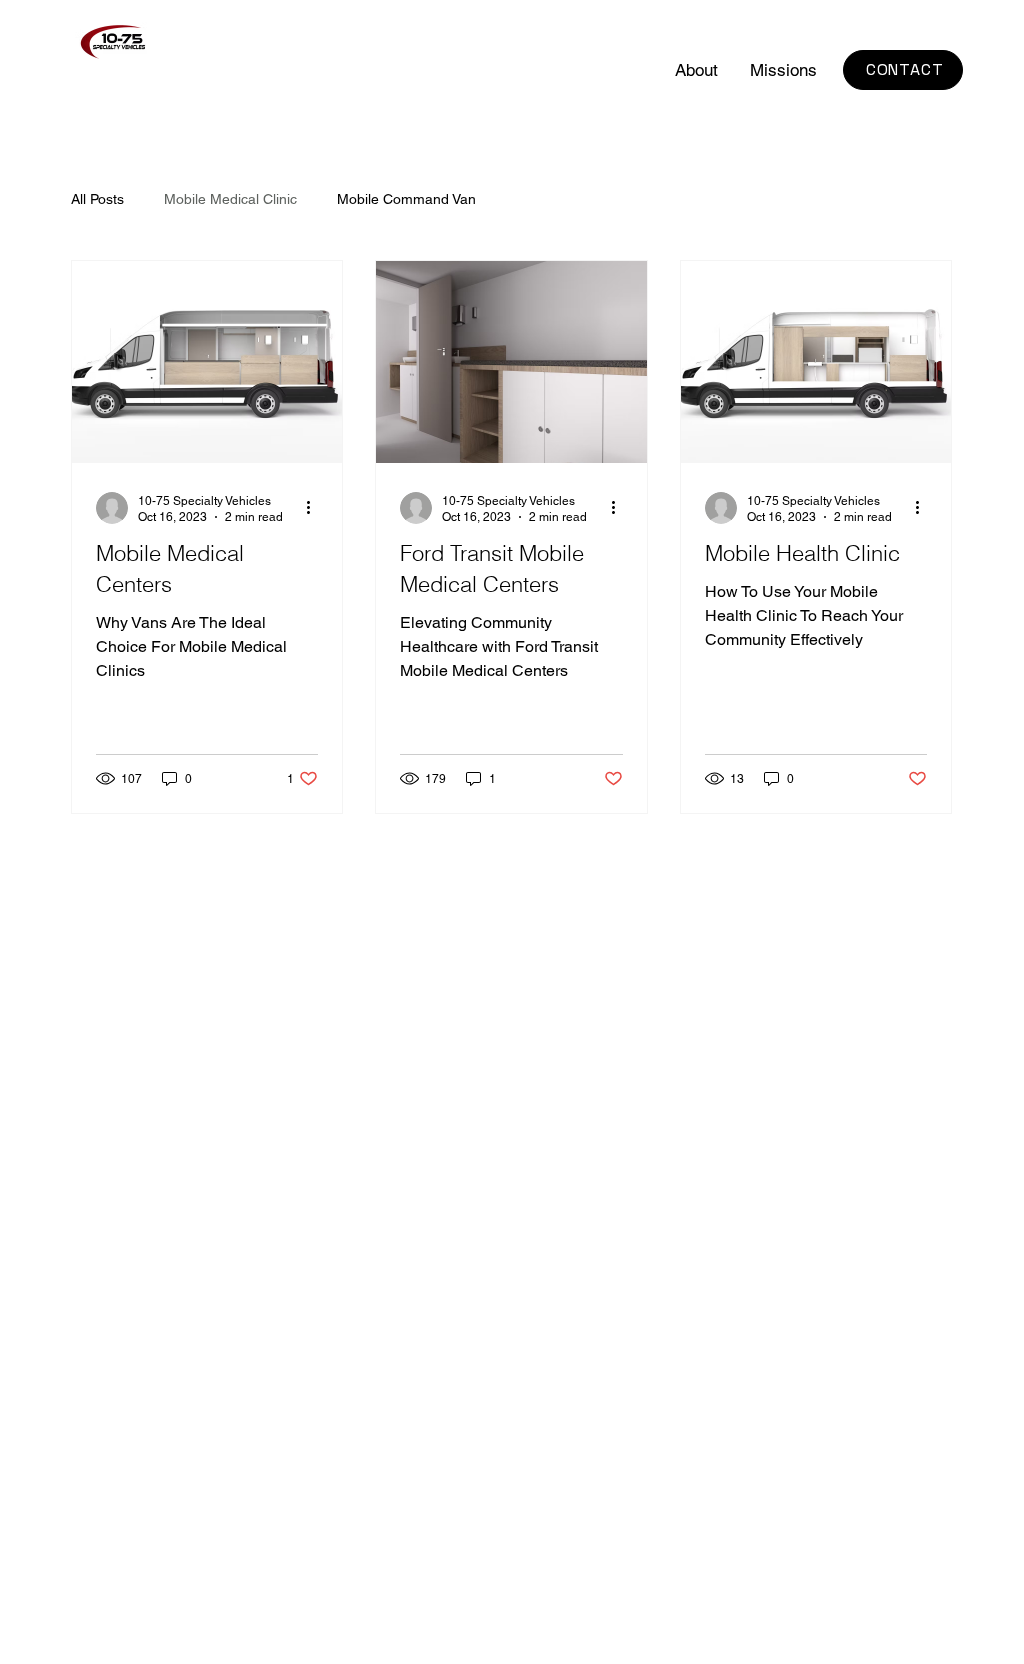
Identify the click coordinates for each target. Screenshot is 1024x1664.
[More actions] (315, 508)
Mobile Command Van (406, 199)
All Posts (97, 199)
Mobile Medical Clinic (230, 199)
